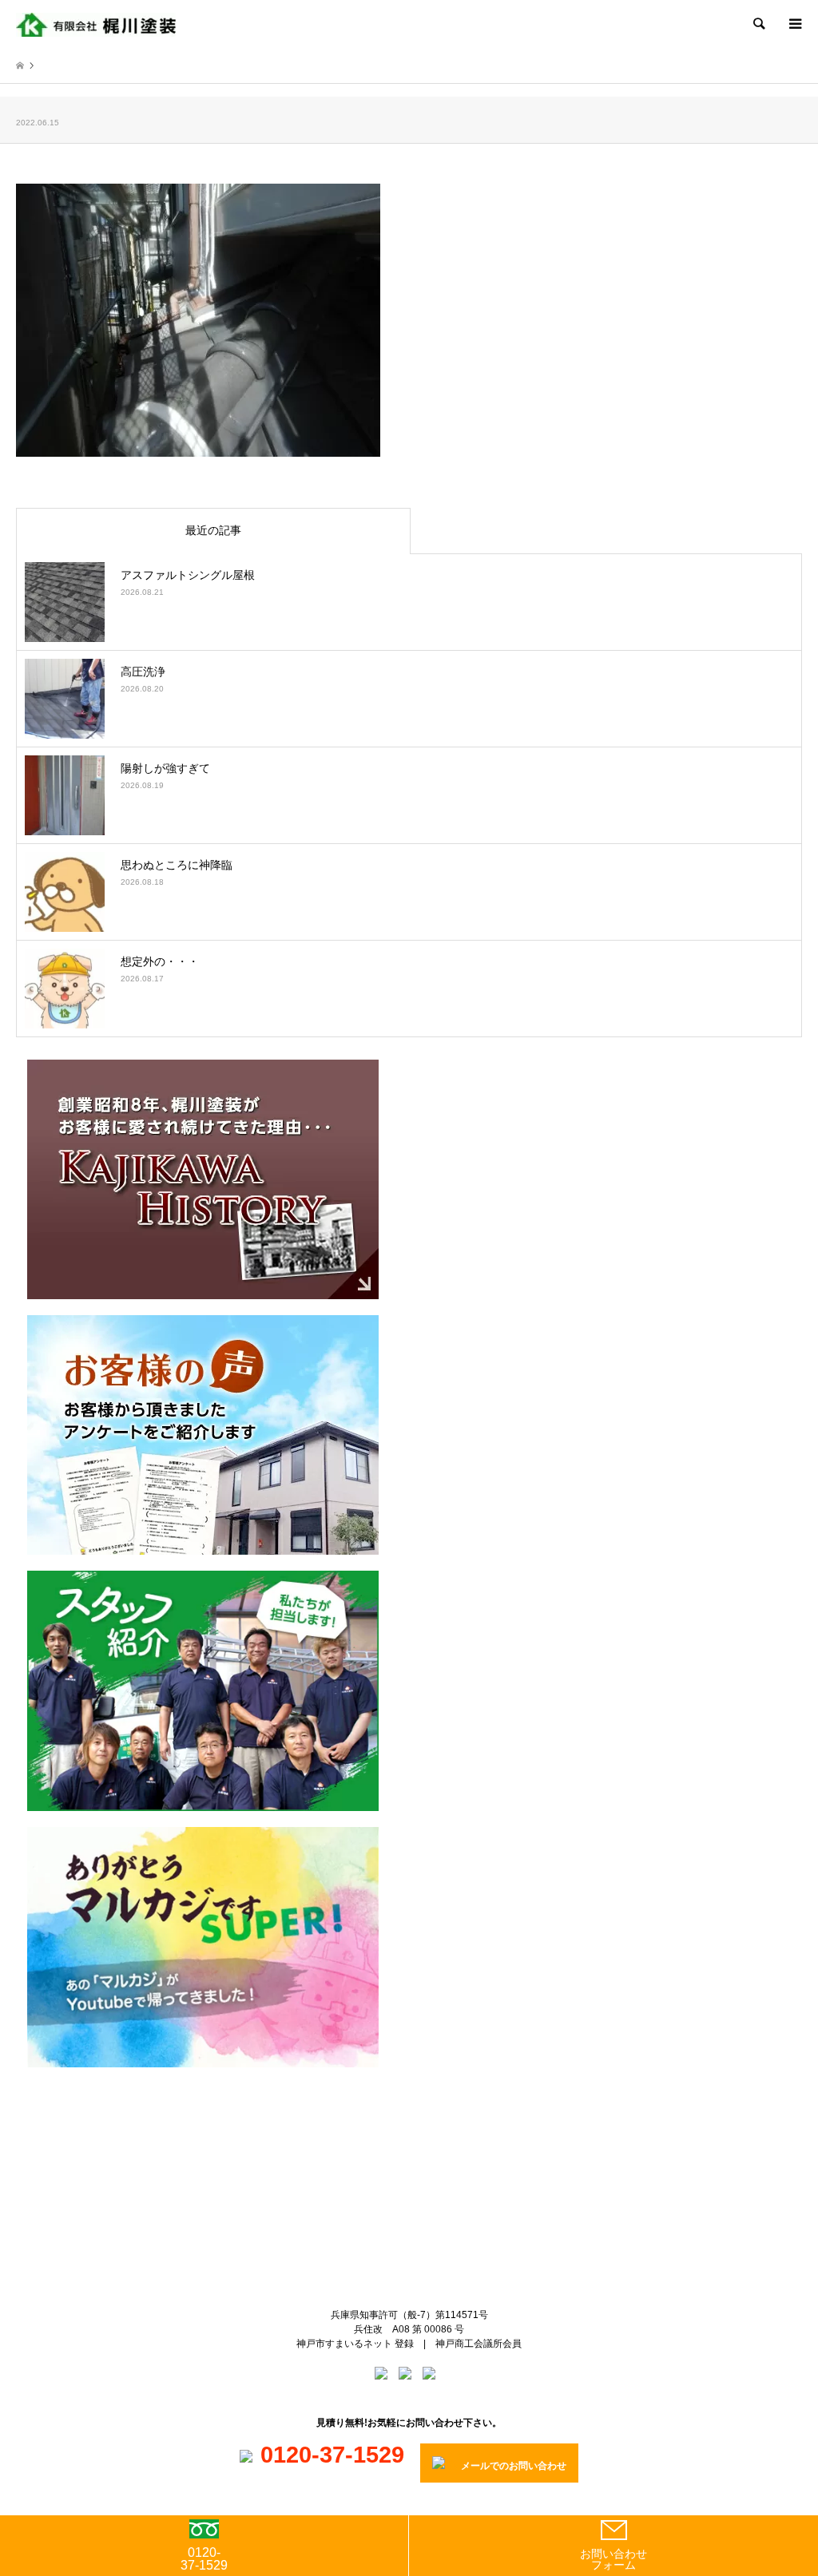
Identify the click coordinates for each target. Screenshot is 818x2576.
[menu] (794, 24)
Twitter (396, 2141)
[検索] (758, 24)
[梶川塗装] (96, 24)
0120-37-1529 (204, 2559)
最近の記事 (213, 530)
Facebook (423, 2141)
